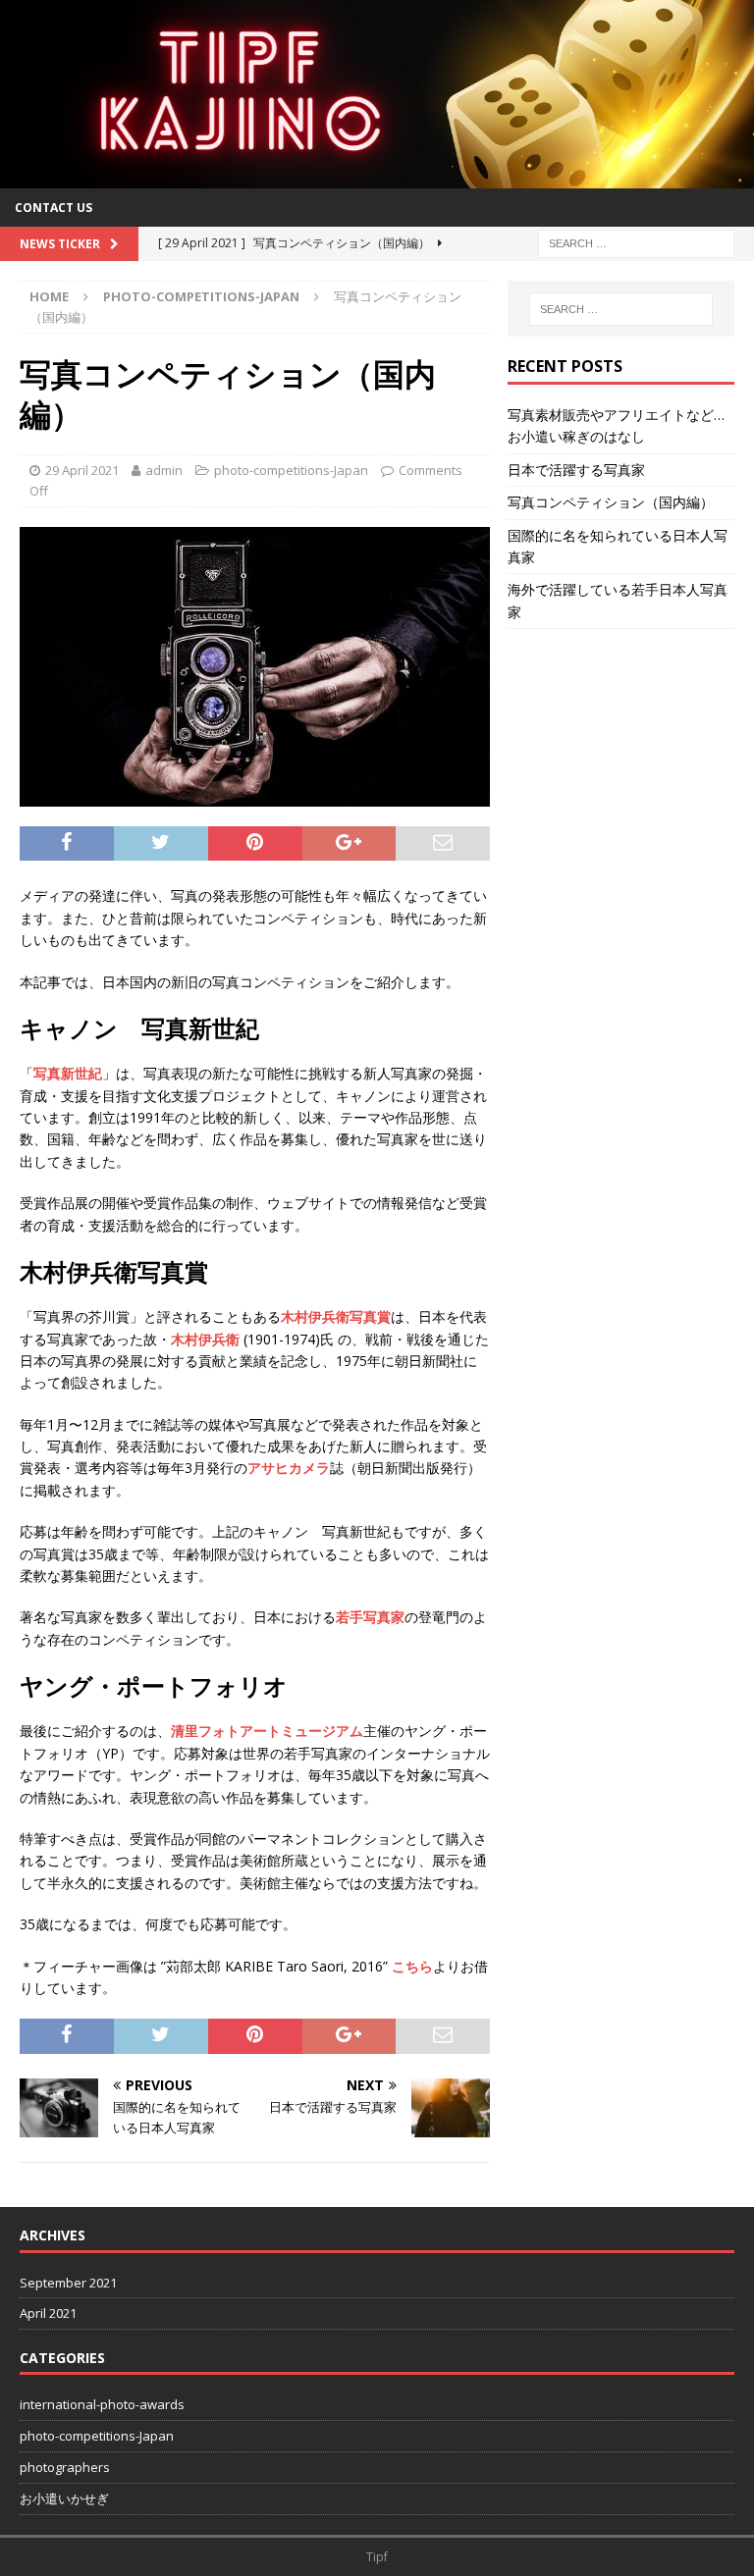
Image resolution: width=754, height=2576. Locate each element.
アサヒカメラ (289, 1468)
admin (164, 470)
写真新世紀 (68, 1073)
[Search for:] (636, 242)
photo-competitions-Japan (291, 470)
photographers (65, 2467)
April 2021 (48, 2313)
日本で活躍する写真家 (576, 470)
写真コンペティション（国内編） (611, 502)
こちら (412, 1966)
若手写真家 (370, 1617)
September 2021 (68, 2283)
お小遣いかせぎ (64, 2498)
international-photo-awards (102, 2404)
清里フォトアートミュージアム (267, 1731)
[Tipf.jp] (377, 177)
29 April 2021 (82, 470)
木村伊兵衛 (205, 1339)
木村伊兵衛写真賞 (336, 1316)
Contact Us (54, 208)
